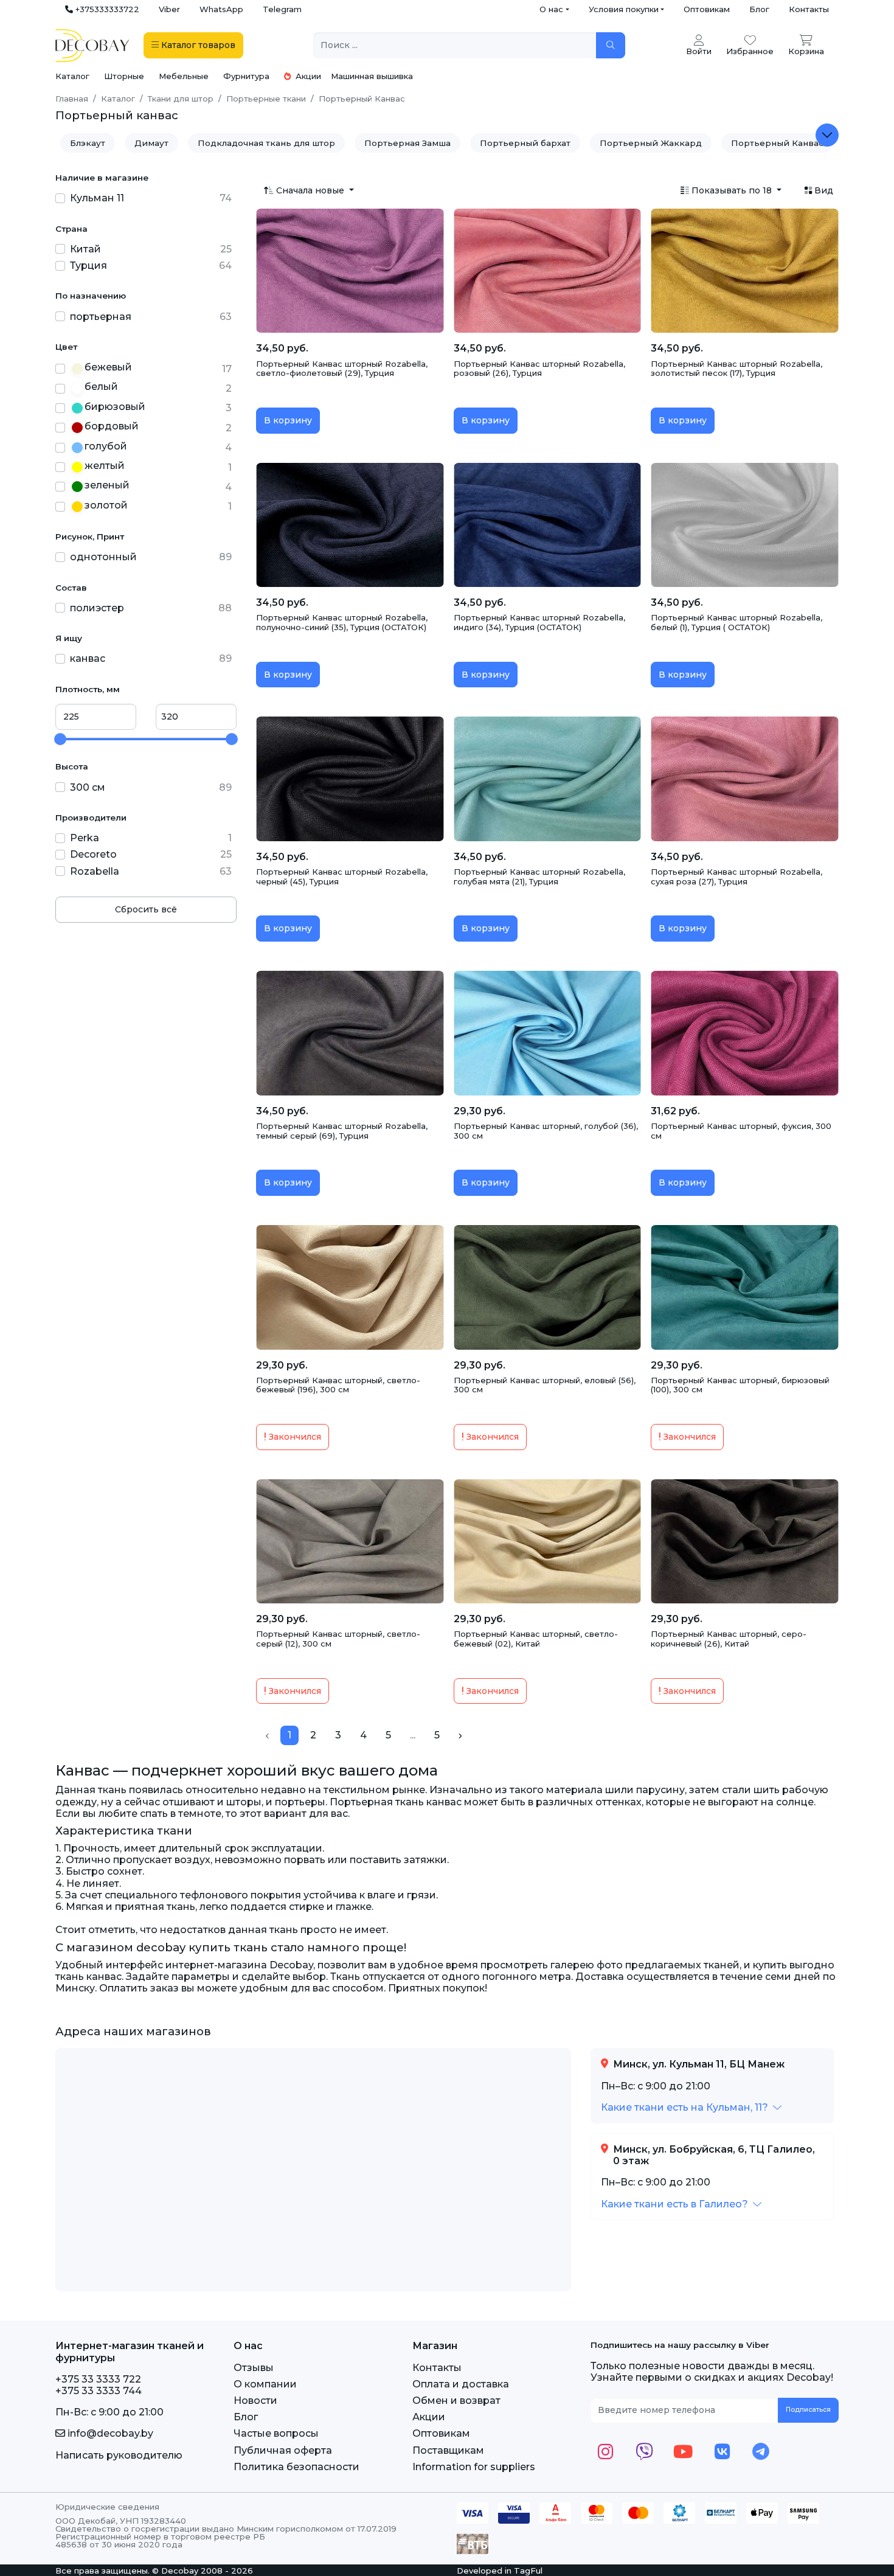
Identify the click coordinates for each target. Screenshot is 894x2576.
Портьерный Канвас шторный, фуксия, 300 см (741, 1131)
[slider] (60, 739)
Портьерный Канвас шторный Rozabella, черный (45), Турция (342, 877)
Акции (307, 76)
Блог (759, 9)
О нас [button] (551, 9)
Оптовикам (707, 9)
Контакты (809, 9)
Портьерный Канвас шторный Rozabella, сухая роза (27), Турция (736, 877)
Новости (255, 2401)
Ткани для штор (181, 99)
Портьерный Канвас (777, 143)
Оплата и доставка (461, 2384)
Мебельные (184, 76)
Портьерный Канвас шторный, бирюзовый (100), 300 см (740, 1385)
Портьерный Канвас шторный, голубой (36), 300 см (546, 1131)
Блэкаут (88, 143)
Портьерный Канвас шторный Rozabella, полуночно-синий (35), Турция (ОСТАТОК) (342, 622)
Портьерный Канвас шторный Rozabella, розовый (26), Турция (539, 369)
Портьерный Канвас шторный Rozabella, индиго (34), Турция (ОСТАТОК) (539, 622)
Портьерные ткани (266, 99)
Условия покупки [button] (624, 9)
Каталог (72, 76)
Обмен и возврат (456, 2401)
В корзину (288, 420)
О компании (265, 2384)
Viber (169, 9)
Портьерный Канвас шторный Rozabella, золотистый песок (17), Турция (736, 369)
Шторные (124, 76)
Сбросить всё (146, 909)
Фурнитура (246, 76)
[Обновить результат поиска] (611, 45)
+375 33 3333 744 (99, 2391)
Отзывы (254, 2368)
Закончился (294, 1437)
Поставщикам (448, 2450)
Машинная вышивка (372, 76)
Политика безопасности (296, 2467)
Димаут (151, 143)
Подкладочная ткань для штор (266, 143)
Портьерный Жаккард (651, 143)
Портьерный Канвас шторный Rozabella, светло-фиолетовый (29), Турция (342, 369)
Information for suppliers (474, 2467)
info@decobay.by (109, 2433)
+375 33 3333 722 (98, 2379)
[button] (691, 2107)
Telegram (282, 9)
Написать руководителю (119, 2455)
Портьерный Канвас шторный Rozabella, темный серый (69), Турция (342, 1131)
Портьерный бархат (525, 143)
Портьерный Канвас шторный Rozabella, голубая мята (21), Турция (539, 877)
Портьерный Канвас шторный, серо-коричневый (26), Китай (729, 1639)
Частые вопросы (276, 2433)
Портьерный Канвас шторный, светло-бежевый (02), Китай (536, 1639)
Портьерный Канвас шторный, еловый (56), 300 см (545, 1385)
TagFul (528, 2571)
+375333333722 (106, 9)
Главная (72, 99)
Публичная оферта (283, 2450)
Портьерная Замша (407, 143)
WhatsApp (221, 9)
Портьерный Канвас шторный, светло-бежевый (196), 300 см (338, 1385)
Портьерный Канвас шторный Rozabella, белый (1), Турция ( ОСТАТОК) (736, 622)
